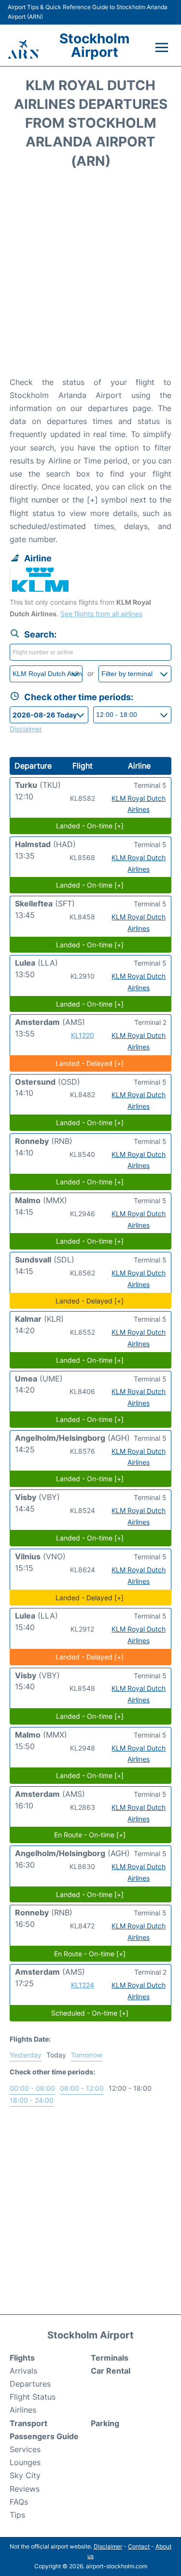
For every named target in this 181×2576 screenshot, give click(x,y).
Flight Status (33, 2397)
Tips (17, 2515)
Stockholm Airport (95, 45)
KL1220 (83, 1035)
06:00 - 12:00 (82, 2088)
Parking (105, 2423)
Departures (30, 2384)
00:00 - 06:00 (32, 2088)
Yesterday (26, 2055)
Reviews (25, 2489)
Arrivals (23, 2371)
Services (25, 2449)
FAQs (19, 2502)
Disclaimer (108, 2546)
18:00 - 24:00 (32, 2100)
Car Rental (111, 2371)
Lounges (25, 2462)
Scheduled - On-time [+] (90, 2013)
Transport (28, 2423)
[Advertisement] (90, 276)
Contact (139, 2546)
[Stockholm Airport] (23, 49)
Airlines (23, 2410)
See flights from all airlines (101, 614)
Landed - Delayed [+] (90, 1063)
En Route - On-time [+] (90, 1835)
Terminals (110, 2358)
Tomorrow (87, 2055)
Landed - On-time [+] (90, 826)
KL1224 (83, 1985)
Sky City (25, 2475)
